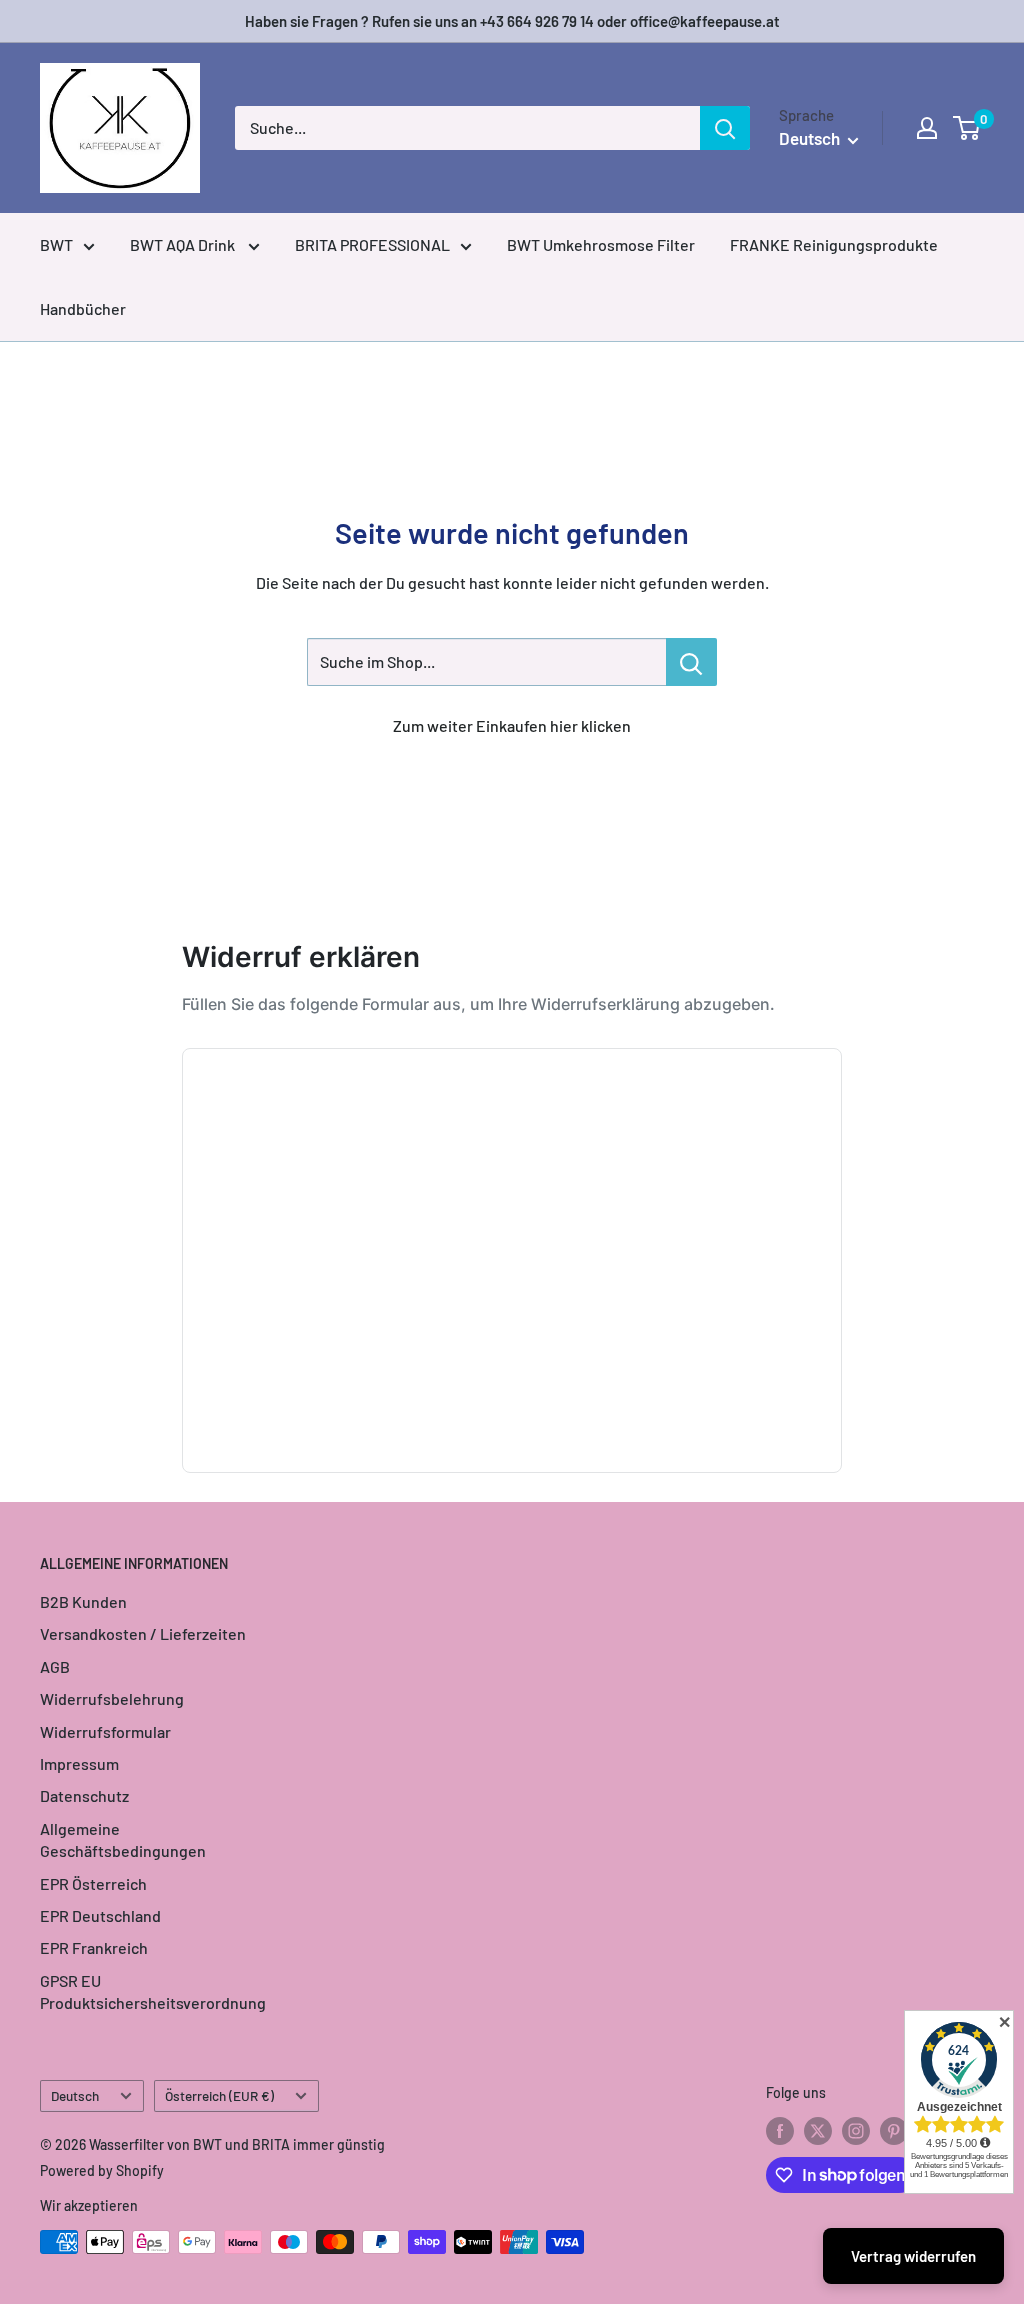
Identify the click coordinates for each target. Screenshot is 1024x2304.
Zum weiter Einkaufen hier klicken (512, 725)
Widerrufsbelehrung (112, 1698)
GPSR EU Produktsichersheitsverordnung (153, 1991)
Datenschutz (84, 1795)
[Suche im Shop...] (691, 662)
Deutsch (75, 2095)
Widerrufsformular (105, 1731)
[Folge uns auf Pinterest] (894, 2131)
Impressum (79, 1763)
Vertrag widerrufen (913, 2256)
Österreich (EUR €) (219, 2095)
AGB (55, 1666)
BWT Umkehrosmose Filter (601, 244)
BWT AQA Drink (184, 244)
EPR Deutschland (100, 1915)
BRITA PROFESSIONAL (372, 244)
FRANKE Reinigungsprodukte (834, 244)
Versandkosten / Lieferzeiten (143, 1633)
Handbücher (83, 308)
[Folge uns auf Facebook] (780, 2131)
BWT (56, 244)
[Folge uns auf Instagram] (856, 2131)
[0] (967, 128)
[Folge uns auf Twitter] (818, 2131)
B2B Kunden (83, 1601)
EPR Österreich (93, 1883)
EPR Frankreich (94, 1947)
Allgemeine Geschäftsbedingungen (123, 1839)
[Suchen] (725, 128)
